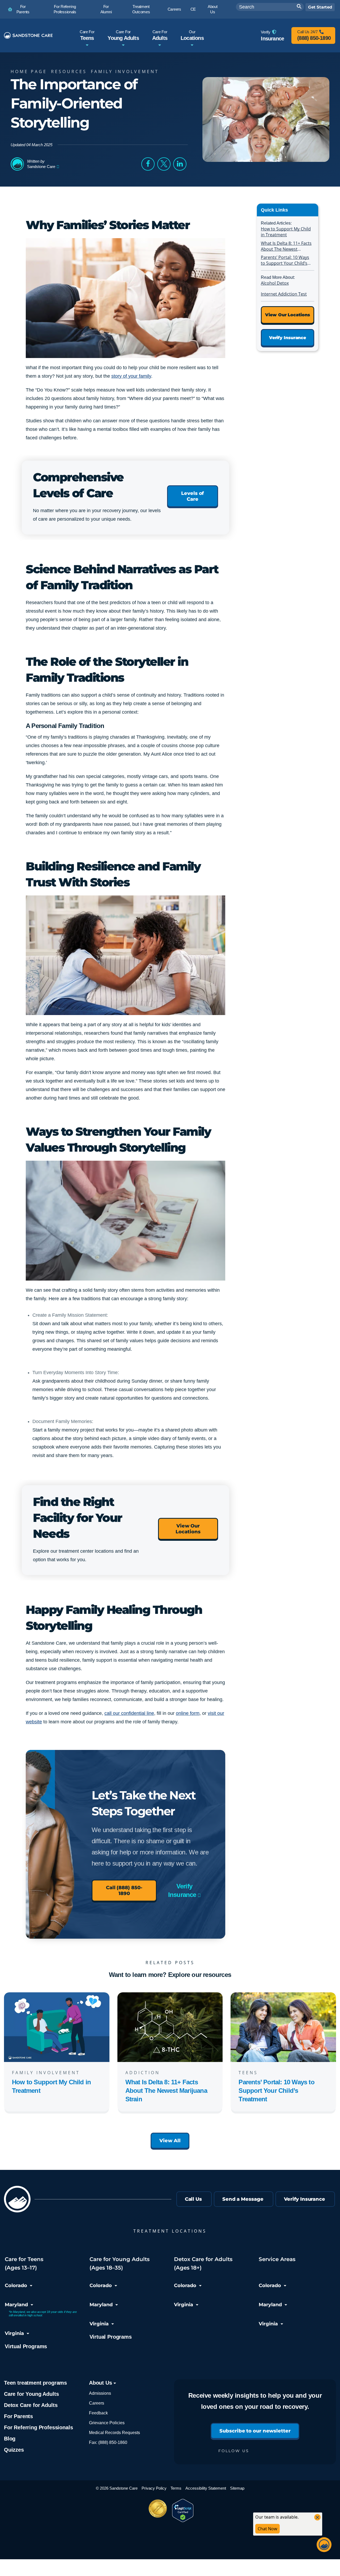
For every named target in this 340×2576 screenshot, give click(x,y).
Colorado (16, 2285)
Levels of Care (192, 496)
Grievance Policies (107, 2423)
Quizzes (14, 2450)
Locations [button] (192, 35)
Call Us (193, 2199)
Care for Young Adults (31, 2394)
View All (170, 2141)
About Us (101, 2383)
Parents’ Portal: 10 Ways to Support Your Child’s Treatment (285, 261)
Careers (97, 2403)
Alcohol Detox (275, 283)
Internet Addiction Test (284, 294)
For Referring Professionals (38, 2427)
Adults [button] (160, 35)
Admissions (100, 2393)
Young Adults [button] (123, 35)
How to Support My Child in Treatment (286, 232)
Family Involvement (125, 71)
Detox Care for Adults (31, 2405)
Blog (10, 2439)
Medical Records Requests (114, 2433)
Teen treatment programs (35, 2383)
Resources (69, 71)
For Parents (18, 2416)
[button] (148, 164)
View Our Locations (188, 1529)
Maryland (16, 2305)
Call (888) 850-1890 (124, 1891)
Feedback (98, 2413)
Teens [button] (87, 35)
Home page (29, 71)
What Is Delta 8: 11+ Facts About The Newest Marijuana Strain (286, 246)
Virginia (14, 2333)
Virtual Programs (26, 2346)
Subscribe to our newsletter (255, 2431)
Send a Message (243, 2199)
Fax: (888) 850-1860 (108, 2442)
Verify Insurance (182, 1890)
